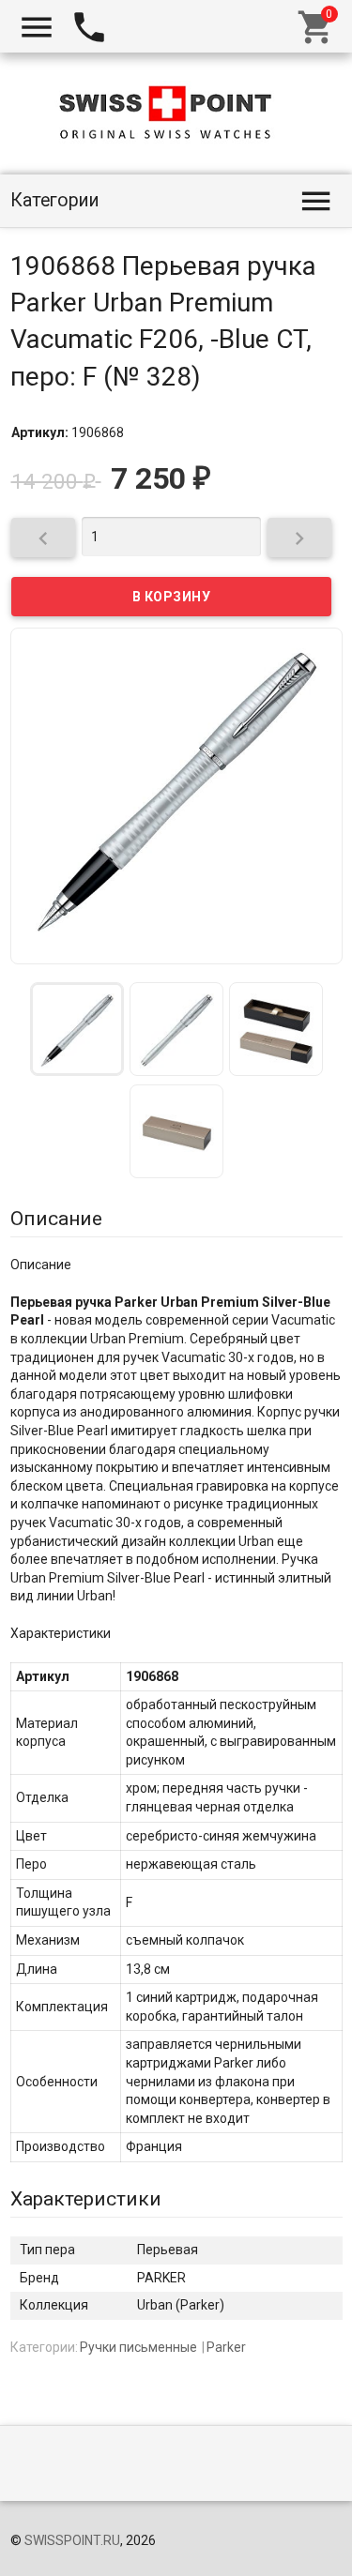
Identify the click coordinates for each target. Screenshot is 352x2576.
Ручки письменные (138, 2347)
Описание (56, 1219)
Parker (226, 2347)
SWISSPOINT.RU (72, 2540)
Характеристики (86, 2199)
